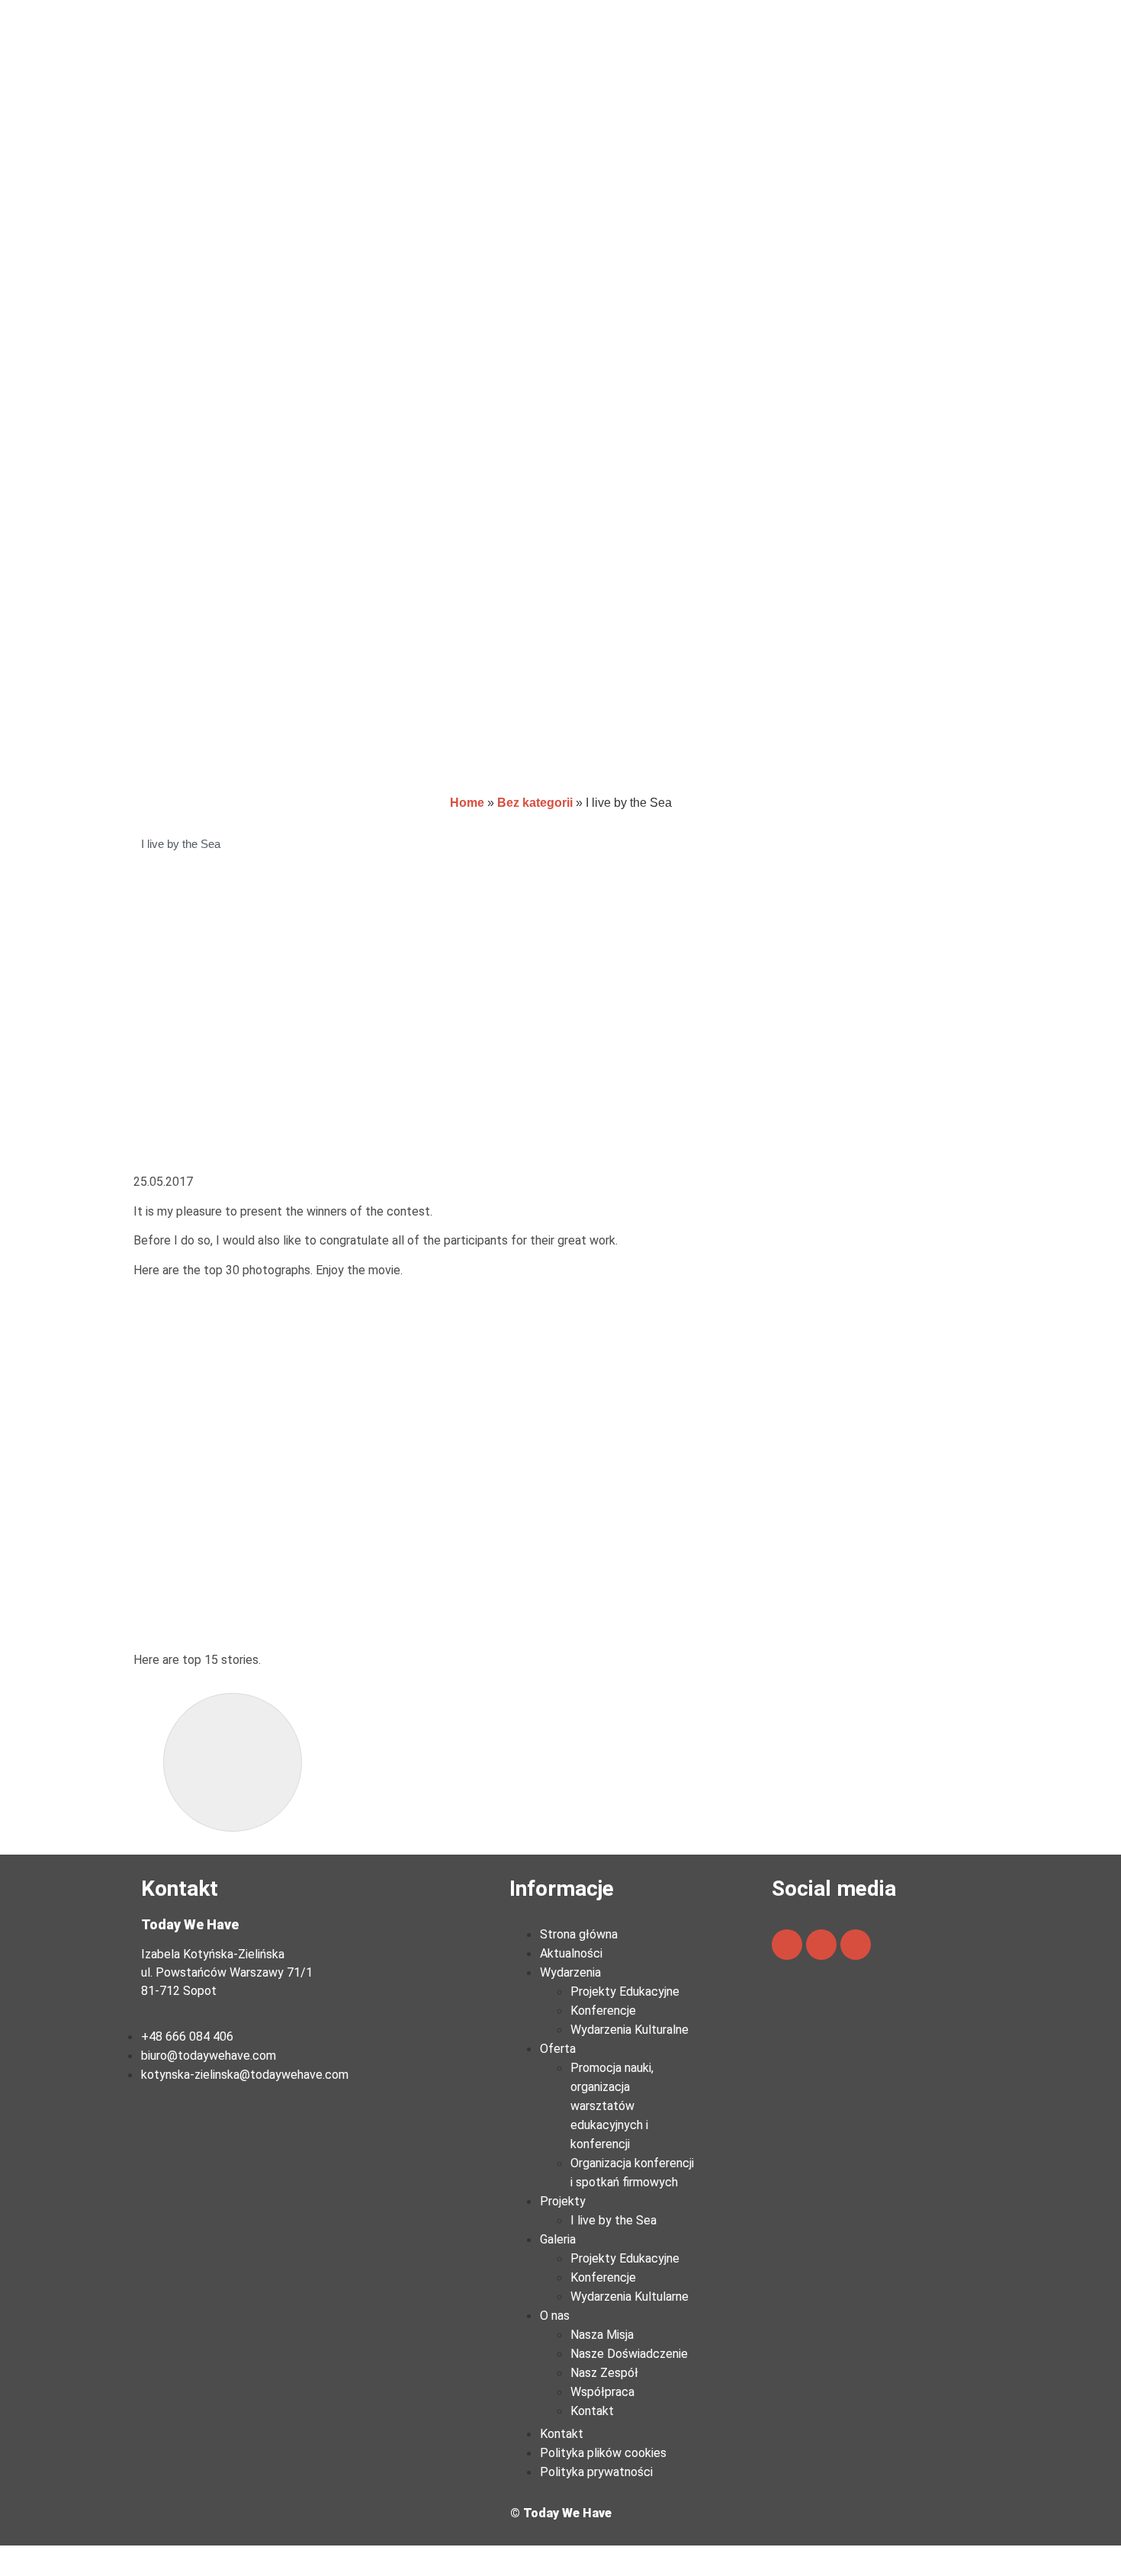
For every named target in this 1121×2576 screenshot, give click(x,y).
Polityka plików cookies (603, 2453)
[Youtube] (821, 1945)
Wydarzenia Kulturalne (630, 2030)
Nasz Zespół (604, 2373)
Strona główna (579, 1934)
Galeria (558, 2239)
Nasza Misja (602, 2335)
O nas (555, 2316)
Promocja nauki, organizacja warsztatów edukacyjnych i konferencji (612, 2106)
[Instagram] (856, 1945)
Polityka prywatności (596, 2472)
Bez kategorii (535, 803)
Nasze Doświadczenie (629, 2354)
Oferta (558, 2049)
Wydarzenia (570, 1972)
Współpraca (602, 2392)
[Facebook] (787, 1945)
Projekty (563, 2201)
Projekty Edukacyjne (625, 1991)
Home (467, 803)
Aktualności (571, 1953)
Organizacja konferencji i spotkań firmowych (632, 2173)
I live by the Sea (613, 2220)
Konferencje (603, 2011)
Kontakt (592, 2411)
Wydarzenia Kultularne (630, 2297)
